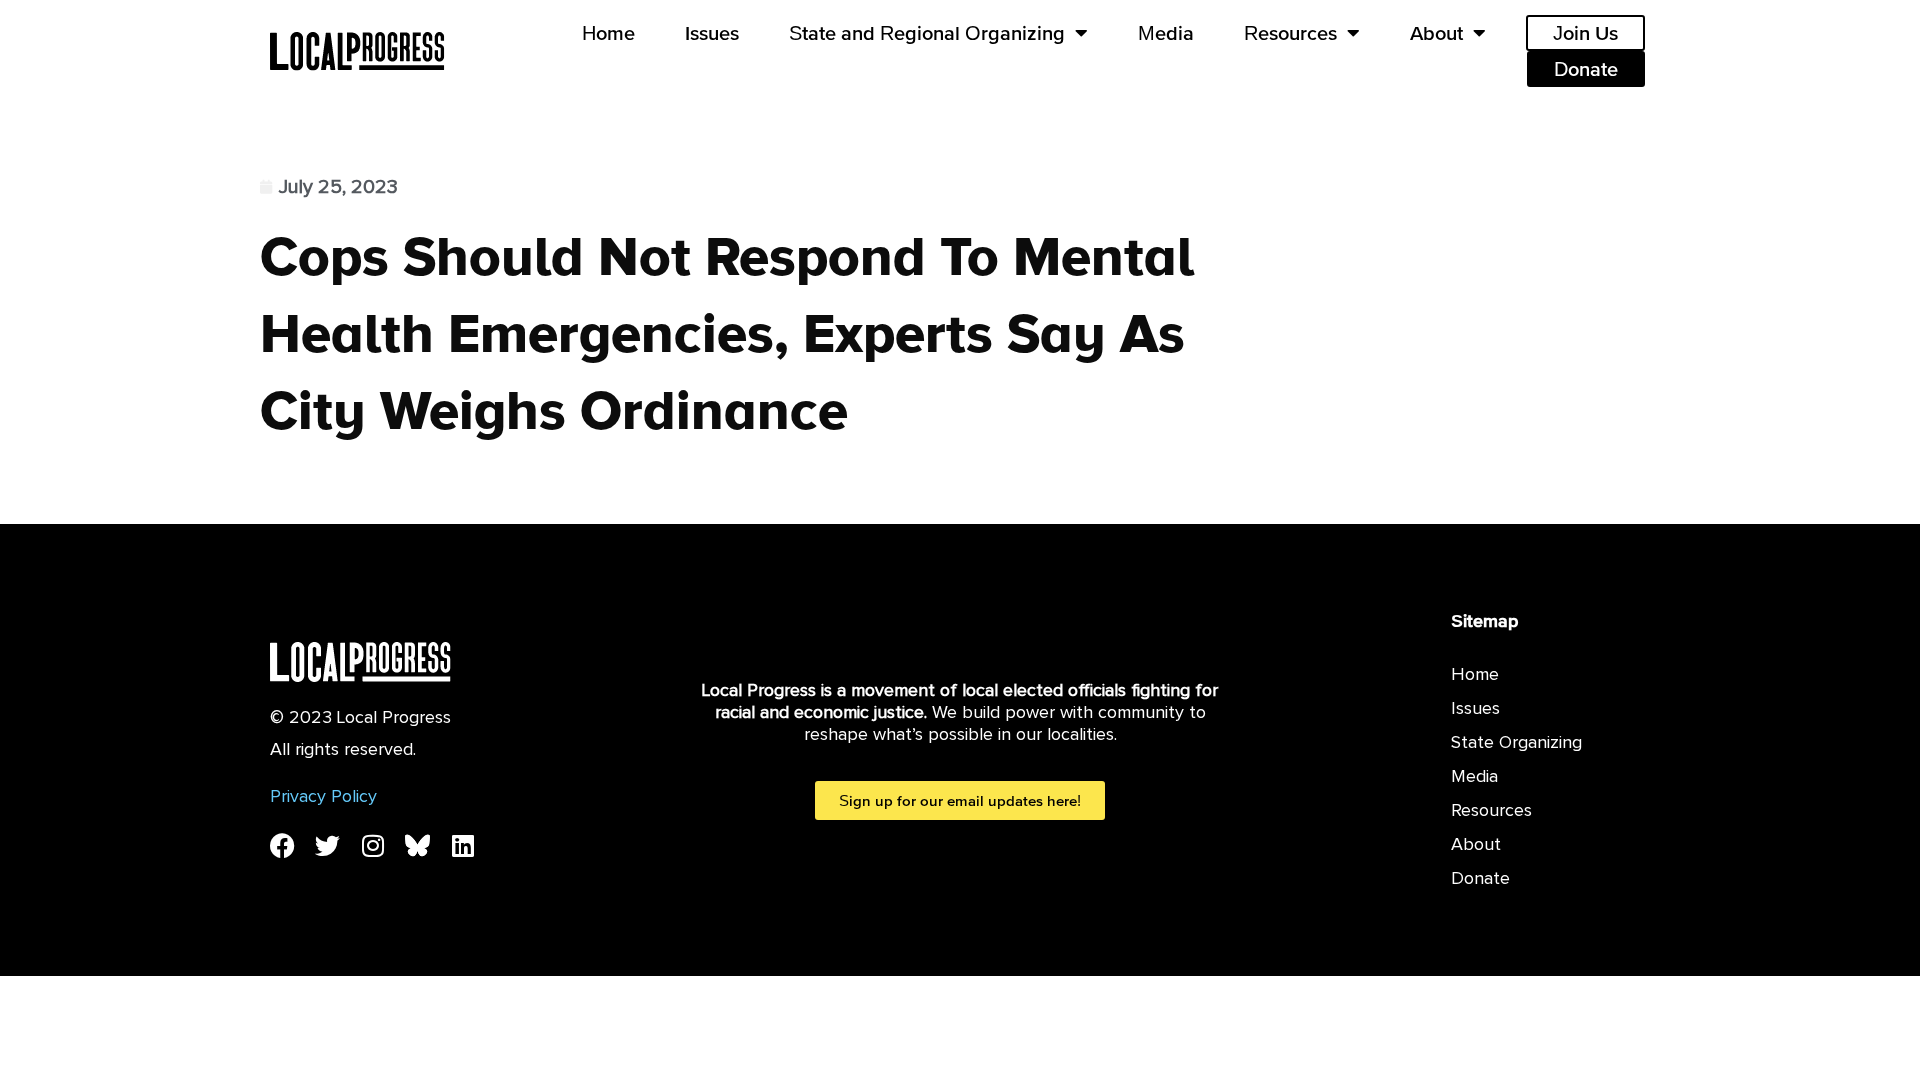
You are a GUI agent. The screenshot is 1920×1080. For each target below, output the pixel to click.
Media (1166, 33)
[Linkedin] (462, 845)
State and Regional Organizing (927, 33)
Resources (1290, 33)
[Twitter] (327, 845)
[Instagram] (372, 845)
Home (608, 33)
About (1436, 33)
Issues (712, 33)
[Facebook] (282, 845)
